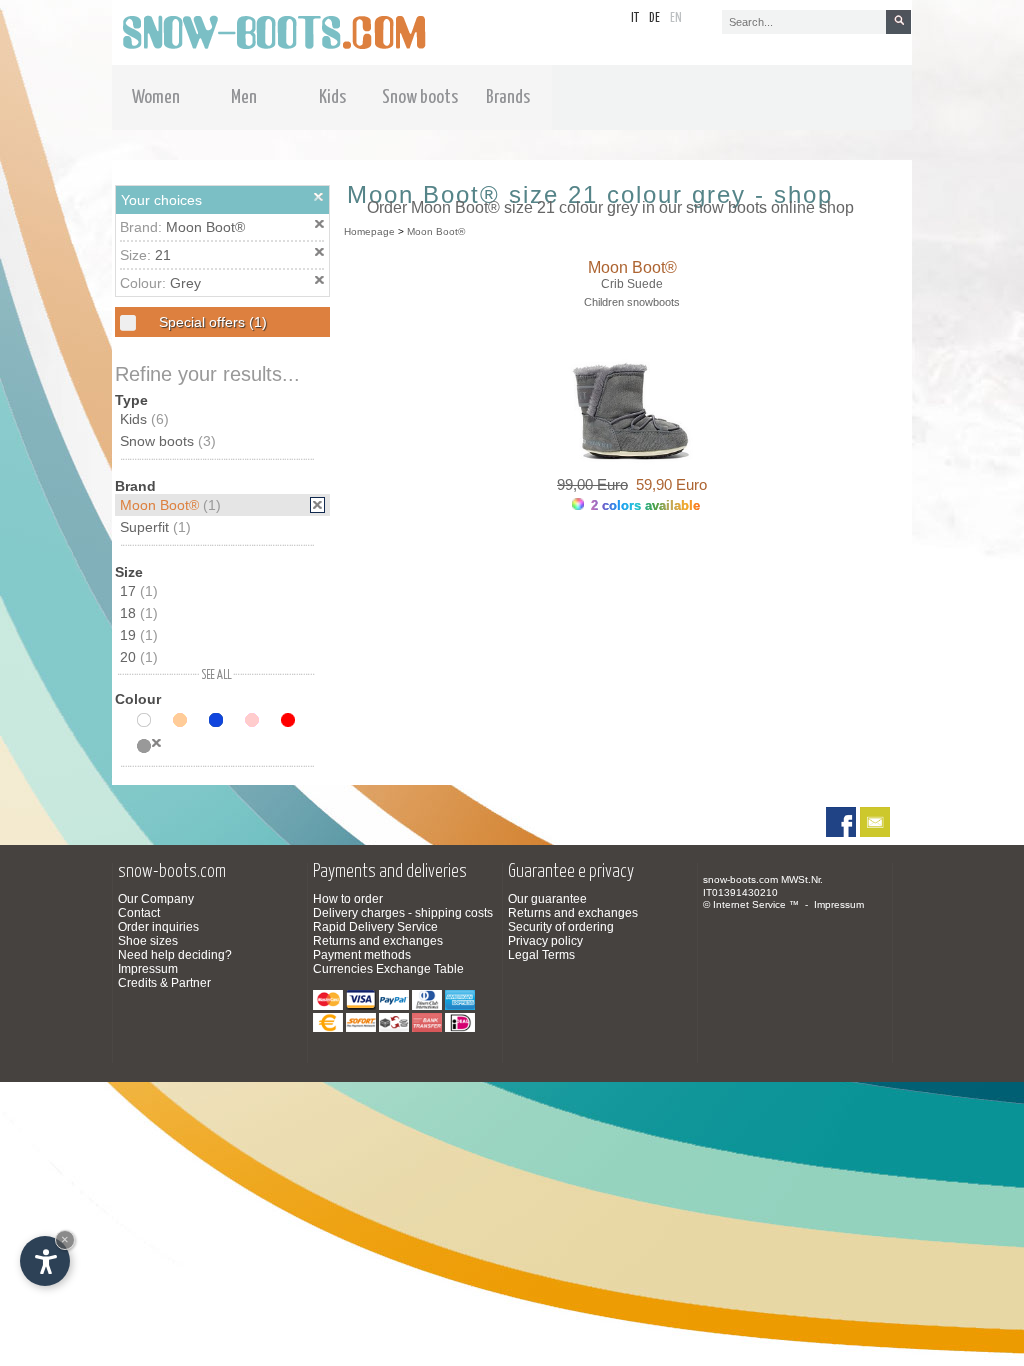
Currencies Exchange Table (388, 969)
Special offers (211, 322)
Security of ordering (561, 927)
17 (139, 591)
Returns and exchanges (378, 941)
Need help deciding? (175, 955)
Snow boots (168, 441)
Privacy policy (545, 941)
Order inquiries (158, 927)
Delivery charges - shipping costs (403, 913)
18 (139, 613)
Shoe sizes (148, 941)
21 (163, 255)
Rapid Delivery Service (375, 927)
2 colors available (643, 505)
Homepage (369, 231)
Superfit (155, 527)
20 (139, 657)
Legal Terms (541, 955)
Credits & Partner (164, 983)
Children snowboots (632, 302)
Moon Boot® (205, 227)
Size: (137, 255)
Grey (185, 283)
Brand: (143, 227)
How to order (348, 899)
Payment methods (362, 955)
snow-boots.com (740, 879)
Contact (139, 913)
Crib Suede (632, 284)
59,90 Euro (667, 484)
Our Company (156, 899)
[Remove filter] (317, 505)
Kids (144, 419)
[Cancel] (319, 197)
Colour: (145, 283)
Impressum (148, 969)
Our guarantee (547, 899)
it (635, 18)
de (654, 18)
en (676, 18)
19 (139, 635)
